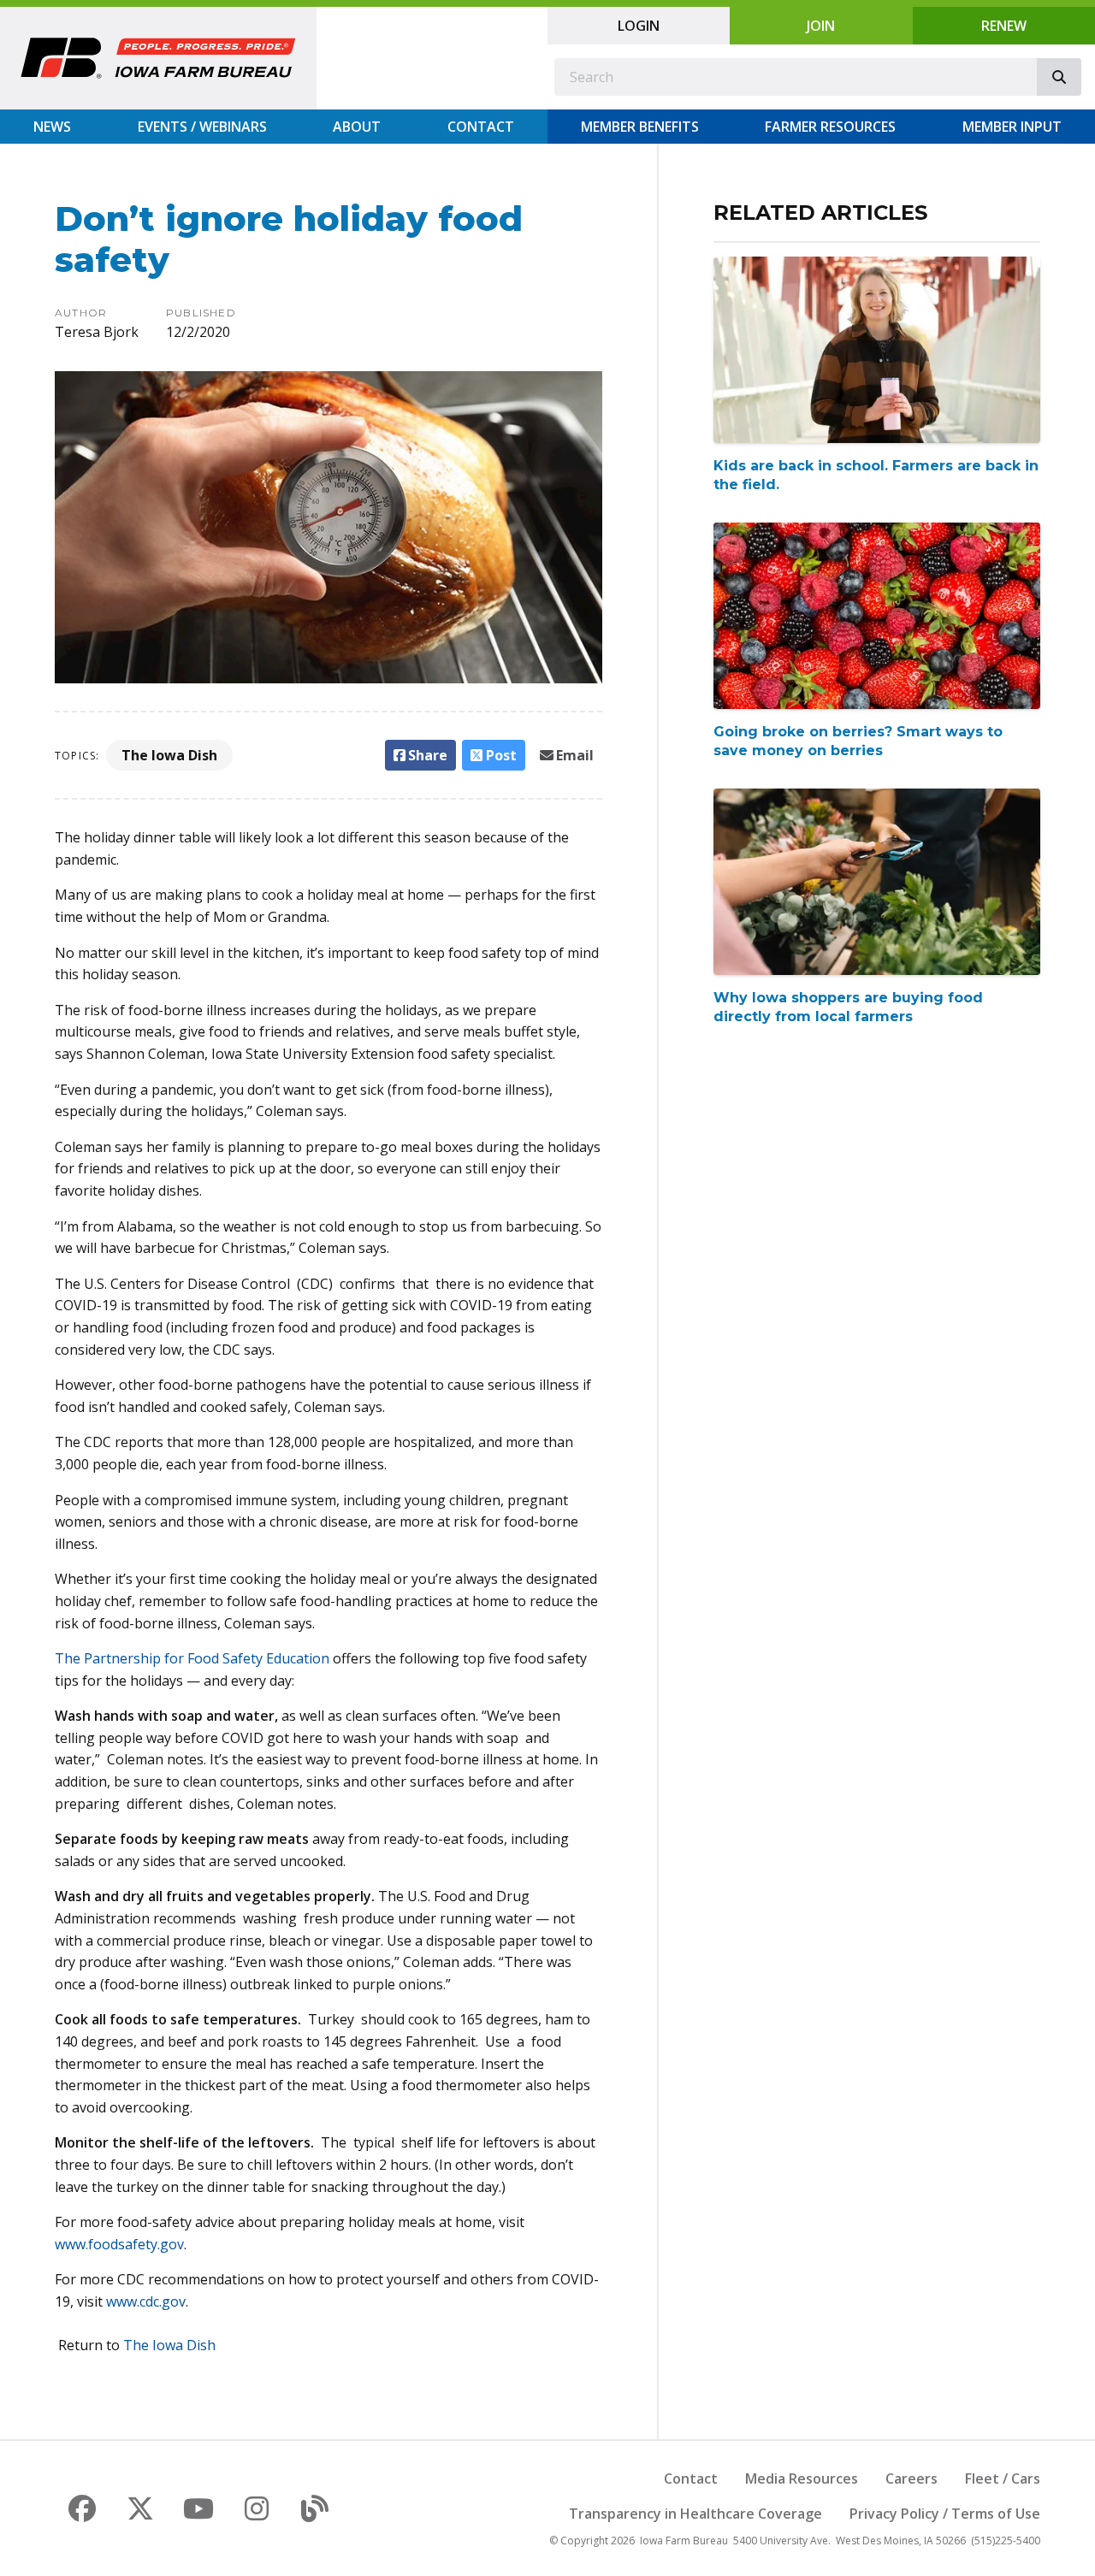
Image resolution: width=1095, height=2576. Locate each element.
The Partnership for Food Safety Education (192, 1658)
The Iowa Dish (169, 755)
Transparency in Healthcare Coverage (695, 2514)
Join (821, 26)
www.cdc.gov (146, 2301)
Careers (912, 2479)
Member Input (1012, 127)
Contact (481, 127)
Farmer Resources (830, 127)
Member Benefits (640, 127)
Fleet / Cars (1003, 2479)
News (52, 127)
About (357, 127)
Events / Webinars (202, 127)
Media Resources (802, 2479)
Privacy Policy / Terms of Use (945, 2514)
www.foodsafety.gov (119, 2244)
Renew (1004, 26)
